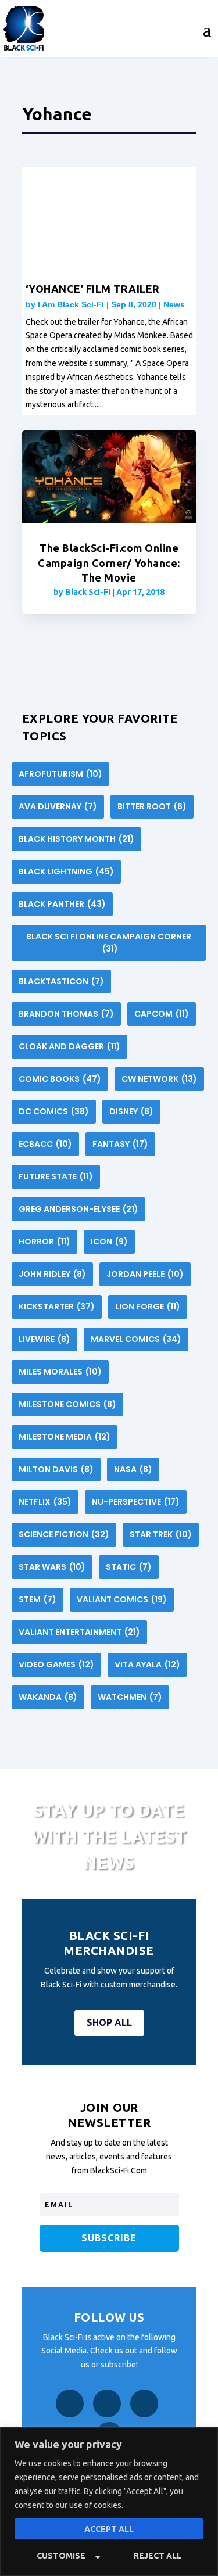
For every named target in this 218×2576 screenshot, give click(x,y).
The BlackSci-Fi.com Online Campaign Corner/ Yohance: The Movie (109, 562)
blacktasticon (61, 981)
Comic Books (60, 1079)
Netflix (45, 1502)
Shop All (109, 2022)
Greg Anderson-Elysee (78, 1209)
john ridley (52, 1274)
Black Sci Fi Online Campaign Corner (109, 943)
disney (131, 1111)
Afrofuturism (60, 774)
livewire (44, 1339)
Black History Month (76, 839)
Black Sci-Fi (88, 592)
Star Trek (161, 1534)
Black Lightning (66, 871)
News (174, 304)
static (129, 1567)
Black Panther (62, 904)
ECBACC (45, 1144)
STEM (37, 1599)
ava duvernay (58, 806)
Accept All (109, 2529)
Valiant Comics (122, 1599)
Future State (56, 1176)
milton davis (56, 1469)
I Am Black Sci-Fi (71, 304)
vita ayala (147, 1664)
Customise (61, 2556)
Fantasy (120, 1144)
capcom (162, 1014)
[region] (109, 2502)
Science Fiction (64, 1534)
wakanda (48, 1697)
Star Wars (52, 1567)
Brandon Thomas (66, 1014)
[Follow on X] (144, 2403)
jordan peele (145, 1274)
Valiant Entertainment (79, 1632)
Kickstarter (57, 1307)
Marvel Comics (136, 1339)
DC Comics (54, 1111)
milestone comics (67, 1404)
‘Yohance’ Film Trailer (93, 289)
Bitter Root (152, 806)
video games (56, 1664)
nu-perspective (136, 1502)
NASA (133, 1469)
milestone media (65, 1437)
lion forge (148, 1307)
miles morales (60, 1372)
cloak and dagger (69, 1046)
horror (44, 1242)
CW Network (159, 1079)
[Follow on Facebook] (70, 2403)
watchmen (130, 1697)
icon (109, 1242)
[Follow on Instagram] (107, 2403)
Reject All (158, 2556)
